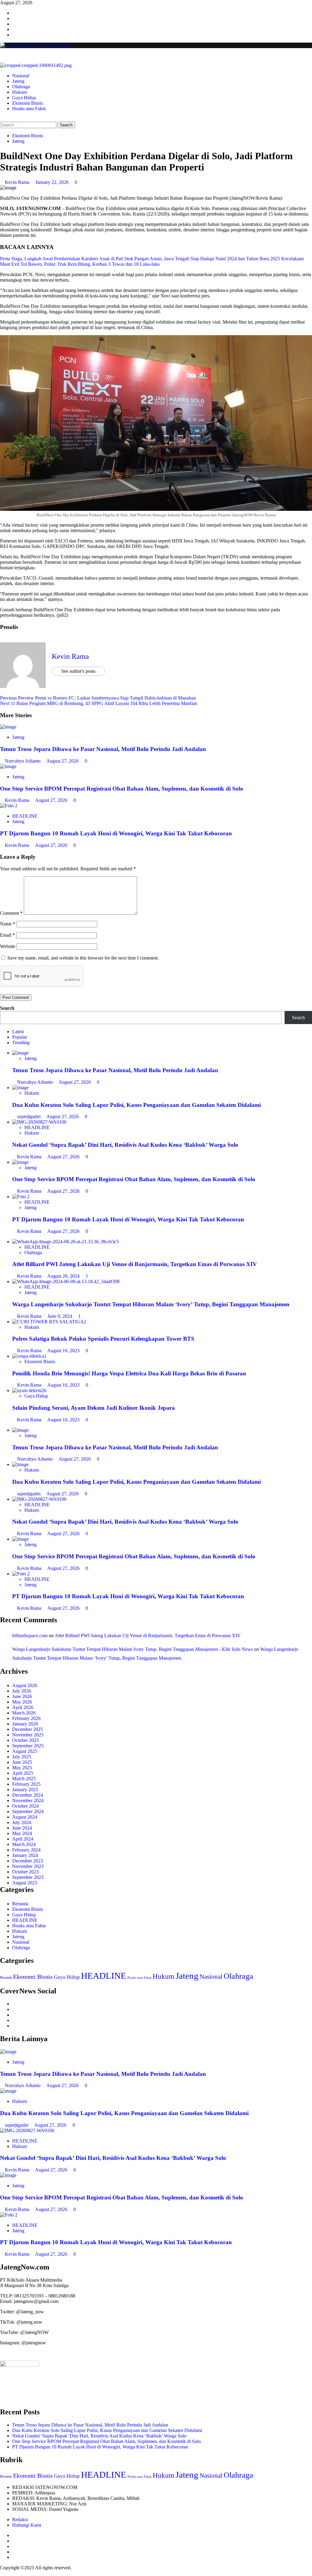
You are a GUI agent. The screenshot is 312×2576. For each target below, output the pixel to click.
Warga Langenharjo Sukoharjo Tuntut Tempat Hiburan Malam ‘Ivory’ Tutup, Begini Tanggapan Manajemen (151, 1304)
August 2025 (25, 1751)
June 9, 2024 (60, 1316)
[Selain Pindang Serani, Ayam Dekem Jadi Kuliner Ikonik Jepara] (29, 1390)
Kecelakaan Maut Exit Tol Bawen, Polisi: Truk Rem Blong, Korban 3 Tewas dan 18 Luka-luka (152, 261)
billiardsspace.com (30, 1635)
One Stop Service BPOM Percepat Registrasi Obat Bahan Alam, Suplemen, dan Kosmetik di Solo (122, 789)
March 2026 (24, 1713)
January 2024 (25, 1855)
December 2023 (28, 1861)
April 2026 (23, 1707)
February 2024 (26, 1850)
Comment (11, 913)
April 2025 (23, 1773)
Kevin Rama (18, 182)
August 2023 (25, 1883)
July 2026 (22, 1691)
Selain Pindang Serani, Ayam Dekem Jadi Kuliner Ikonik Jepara (94, 1408)
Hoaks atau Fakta (29, 109)
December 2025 (28, 1729)
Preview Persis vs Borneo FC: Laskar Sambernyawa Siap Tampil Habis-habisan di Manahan (98, 698)
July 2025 (22, 1757)
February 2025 (26, 1784)
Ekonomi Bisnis (28, 103)
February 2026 (26, 1718)
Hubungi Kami (27, 2525)
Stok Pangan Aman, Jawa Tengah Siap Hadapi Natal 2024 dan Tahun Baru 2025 (202, 259)
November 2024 (28, 1800)
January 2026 (25, 1724)
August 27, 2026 (63, 761)
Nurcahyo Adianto (23, 761)
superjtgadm (29, 1116)
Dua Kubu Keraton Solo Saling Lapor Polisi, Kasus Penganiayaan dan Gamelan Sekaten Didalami (136, 1105)
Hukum (19, 92)
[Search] (2, 119)
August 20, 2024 (64, 1276)
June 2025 (22, 1762)
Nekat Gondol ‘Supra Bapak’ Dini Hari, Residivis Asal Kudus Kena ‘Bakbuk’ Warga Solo (125, 1145)
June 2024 (22, 1828)
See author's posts (78, 671)
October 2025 (25, 1740)
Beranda (20, 1904)
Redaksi (20, 2520)
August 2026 (25, 1685)
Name (8, 924)
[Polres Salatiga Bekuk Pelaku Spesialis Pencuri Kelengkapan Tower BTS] (49, 1322)
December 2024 (28, 1795)
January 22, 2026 (53, 182)
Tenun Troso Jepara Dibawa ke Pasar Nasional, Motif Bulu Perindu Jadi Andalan (103, 749)
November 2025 (28, 1735)
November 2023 (28, 1866)
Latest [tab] (18, 1032)
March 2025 (24, 1779)
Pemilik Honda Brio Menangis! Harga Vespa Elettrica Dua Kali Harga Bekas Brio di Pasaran (129, 1373)
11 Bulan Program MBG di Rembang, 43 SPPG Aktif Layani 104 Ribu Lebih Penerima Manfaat (98, 703)
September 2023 (28, 1877)
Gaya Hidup (24, 98)
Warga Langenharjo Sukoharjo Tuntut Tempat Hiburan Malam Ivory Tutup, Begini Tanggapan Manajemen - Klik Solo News (133, 1649)
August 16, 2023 (64, 1351)
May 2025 (22, 1768)
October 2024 (25, 1806)
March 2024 (24, 1844)
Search (7, 1008)
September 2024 (28, 1811)
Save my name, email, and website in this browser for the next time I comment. (83, 958)
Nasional (21, 76)
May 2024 (22, 1833)
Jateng (18, 81)
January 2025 (25, 1790)
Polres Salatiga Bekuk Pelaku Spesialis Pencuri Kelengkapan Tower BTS (103, 1339)
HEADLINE (25, 816)
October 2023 (25, 1872)
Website (8, 946)
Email (7, 935)
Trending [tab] (21, 1042)
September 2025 (28, 1746)
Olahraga (21, 87)
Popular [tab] (20, 1037)
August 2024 (25, 1817)
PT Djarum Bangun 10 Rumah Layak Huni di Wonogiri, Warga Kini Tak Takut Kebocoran (116, 833)
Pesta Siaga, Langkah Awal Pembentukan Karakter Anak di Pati (62, 259)
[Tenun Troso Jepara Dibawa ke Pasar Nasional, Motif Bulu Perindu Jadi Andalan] (8, 727)
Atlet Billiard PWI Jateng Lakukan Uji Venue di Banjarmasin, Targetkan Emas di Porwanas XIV (135, 1264)
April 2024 (23, 1839)
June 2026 (22, 1696)
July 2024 (22, 1822)
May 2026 (22, 1702)
